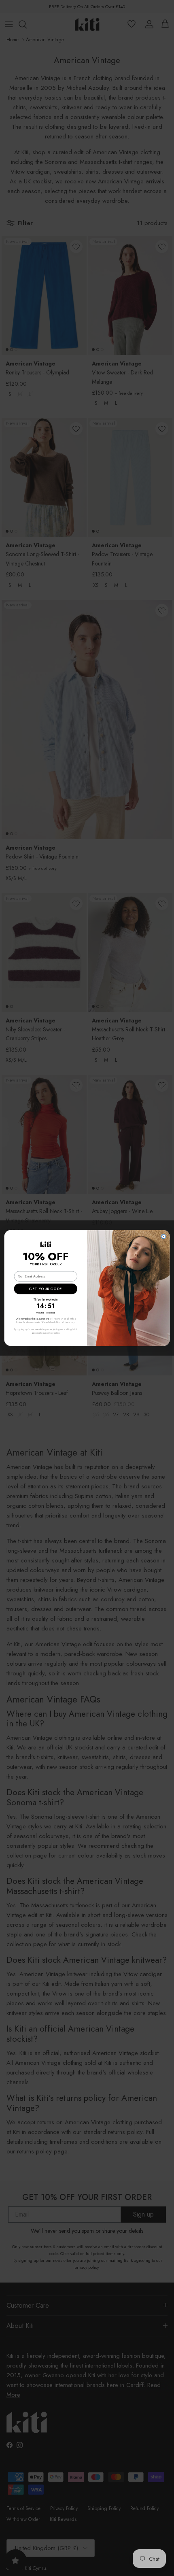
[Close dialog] (163, 1236)
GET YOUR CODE (46, 1289)
